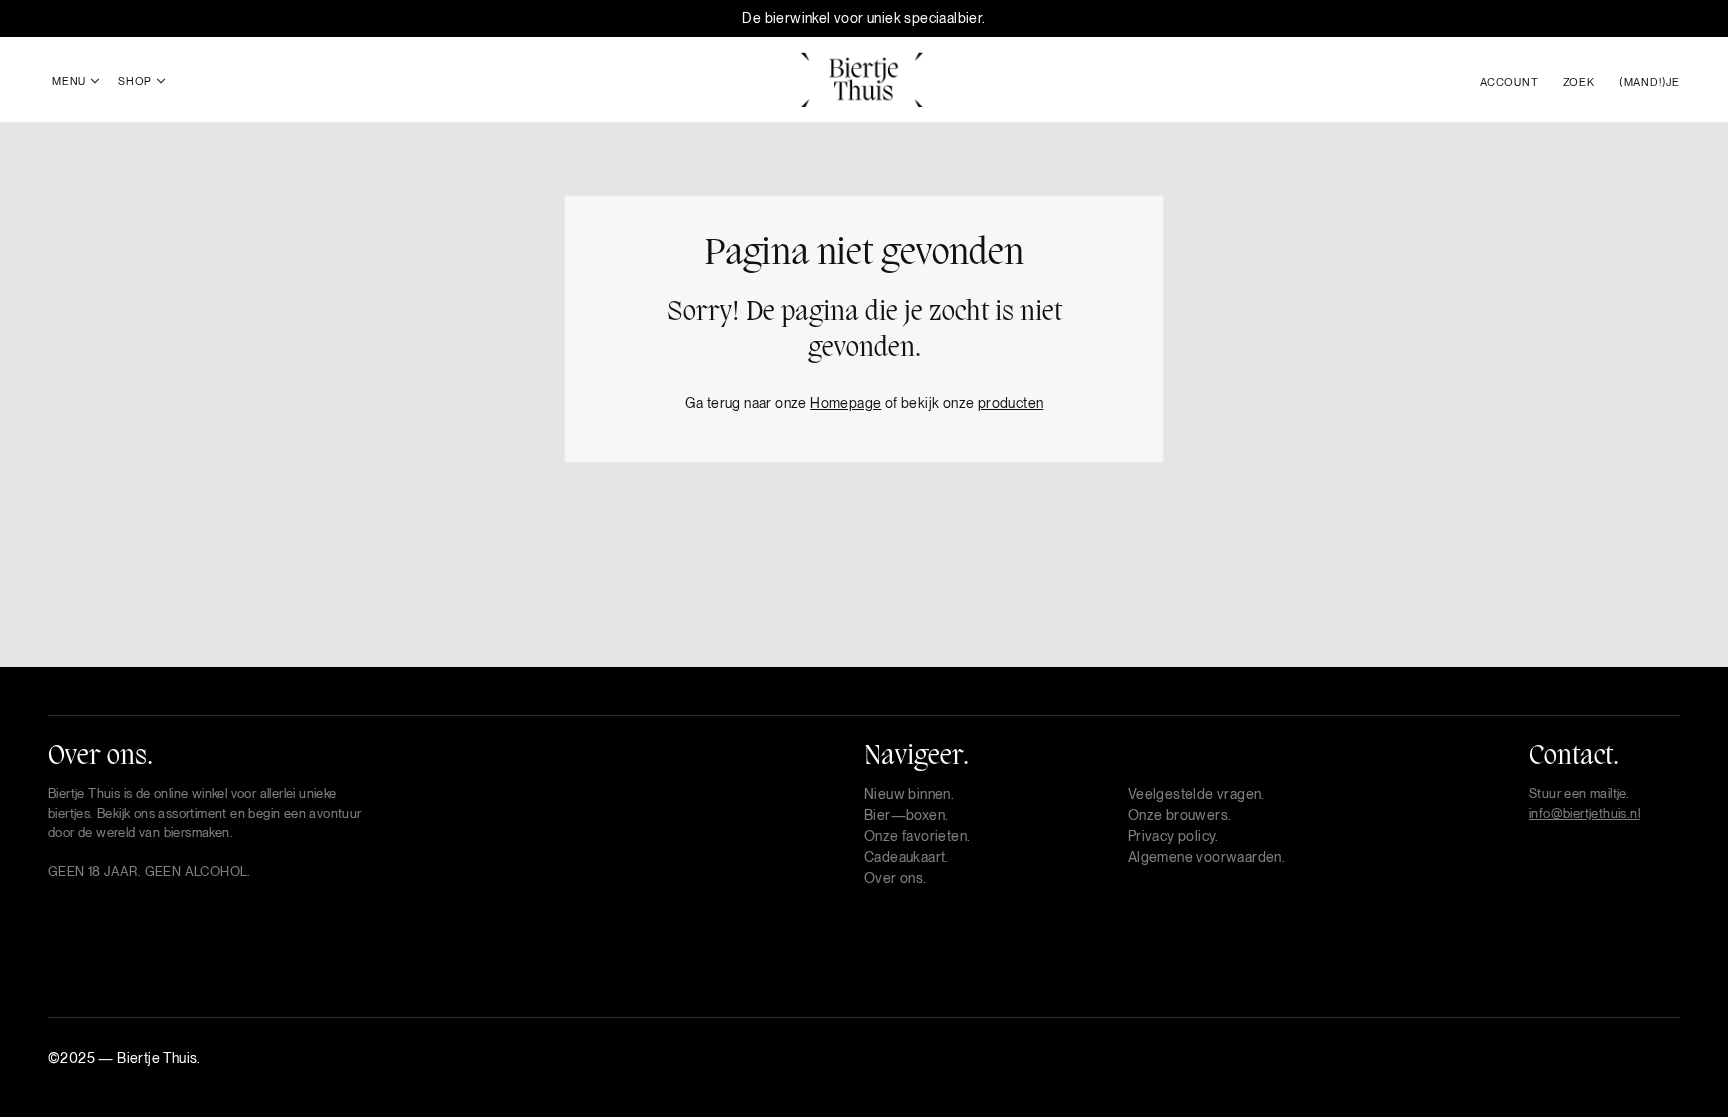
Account (1509, 82)
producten (1011, 403)
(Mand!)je (1649, 82)
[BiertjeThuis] (862, 78)
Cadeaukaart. (906, 857)
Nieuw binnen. (909, 794)
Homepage (845, 403)
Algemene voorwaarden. (1206, 857)
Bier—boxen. (906, 815)
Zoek (1579, 82)
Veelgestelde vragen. (1196, 794)
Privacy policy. (1173, 836)
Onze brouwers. (1180, 815)
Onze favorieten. (917, 836)
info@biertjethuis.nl (1584, 813)
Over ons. (895, 878)
